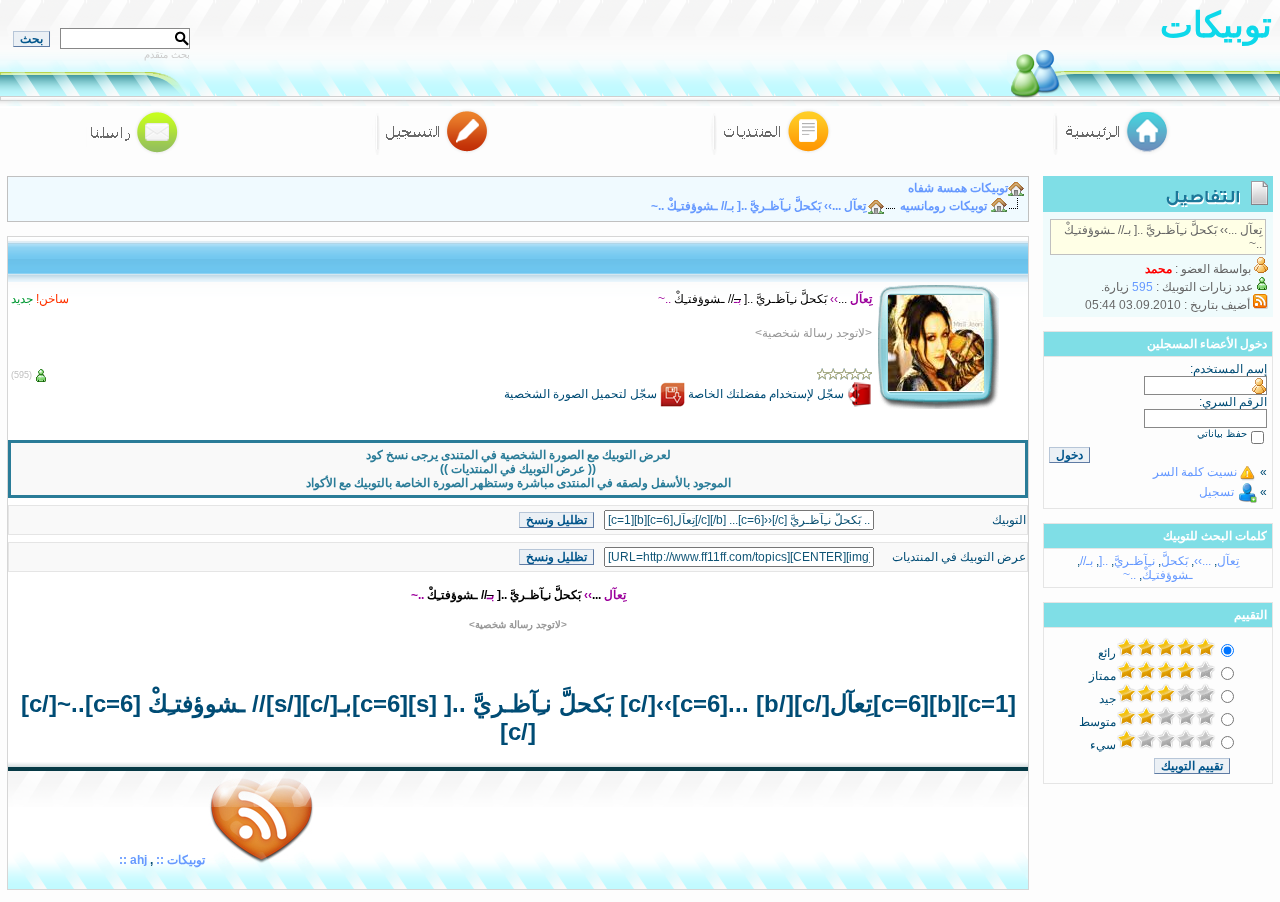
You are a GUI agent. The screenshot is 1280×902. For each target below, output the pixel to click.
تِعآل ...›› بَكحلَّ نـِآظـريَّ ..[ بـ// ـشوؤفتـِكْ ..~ (758, 206)
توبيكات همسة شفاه (958, 188)
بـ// (1086, 561)
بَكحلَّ (1174, 561)
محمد (1158, 269)
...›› (1202, 561)
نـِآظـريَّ (1134, 561)
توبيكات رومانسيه (943, 206)
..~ (1129, 575)
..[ (1103, 561)
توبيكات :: (179, 860)
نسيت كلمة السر (1195, 472)
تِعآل (1228, 561)
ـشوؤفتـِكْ (1167, 575)
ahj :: (133, 860)
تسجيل (1216, 492)
